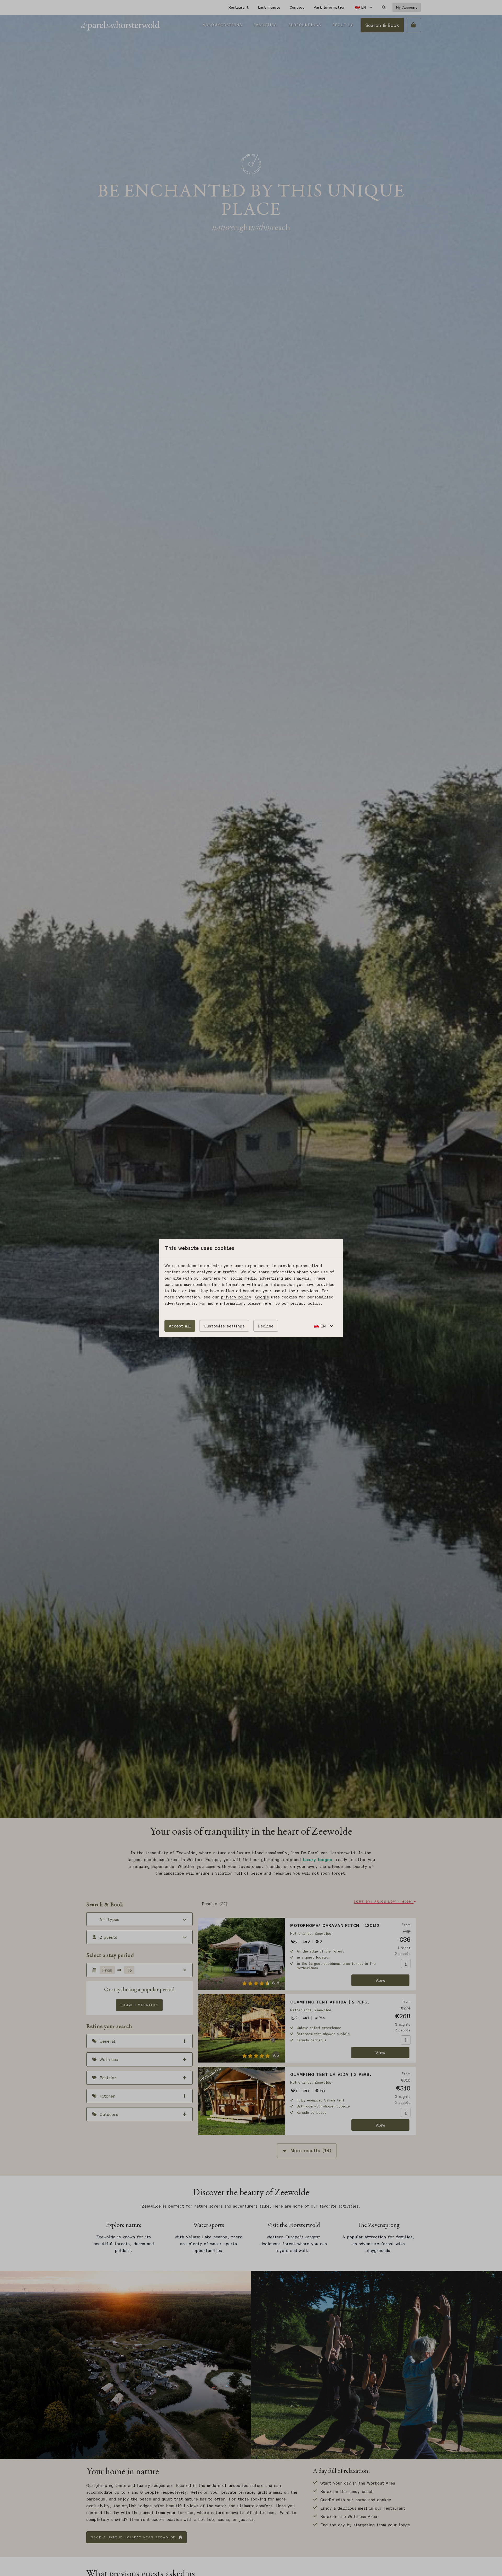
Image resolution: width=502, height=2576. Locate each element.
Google (262, 1297)
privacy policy (236, 1297)
